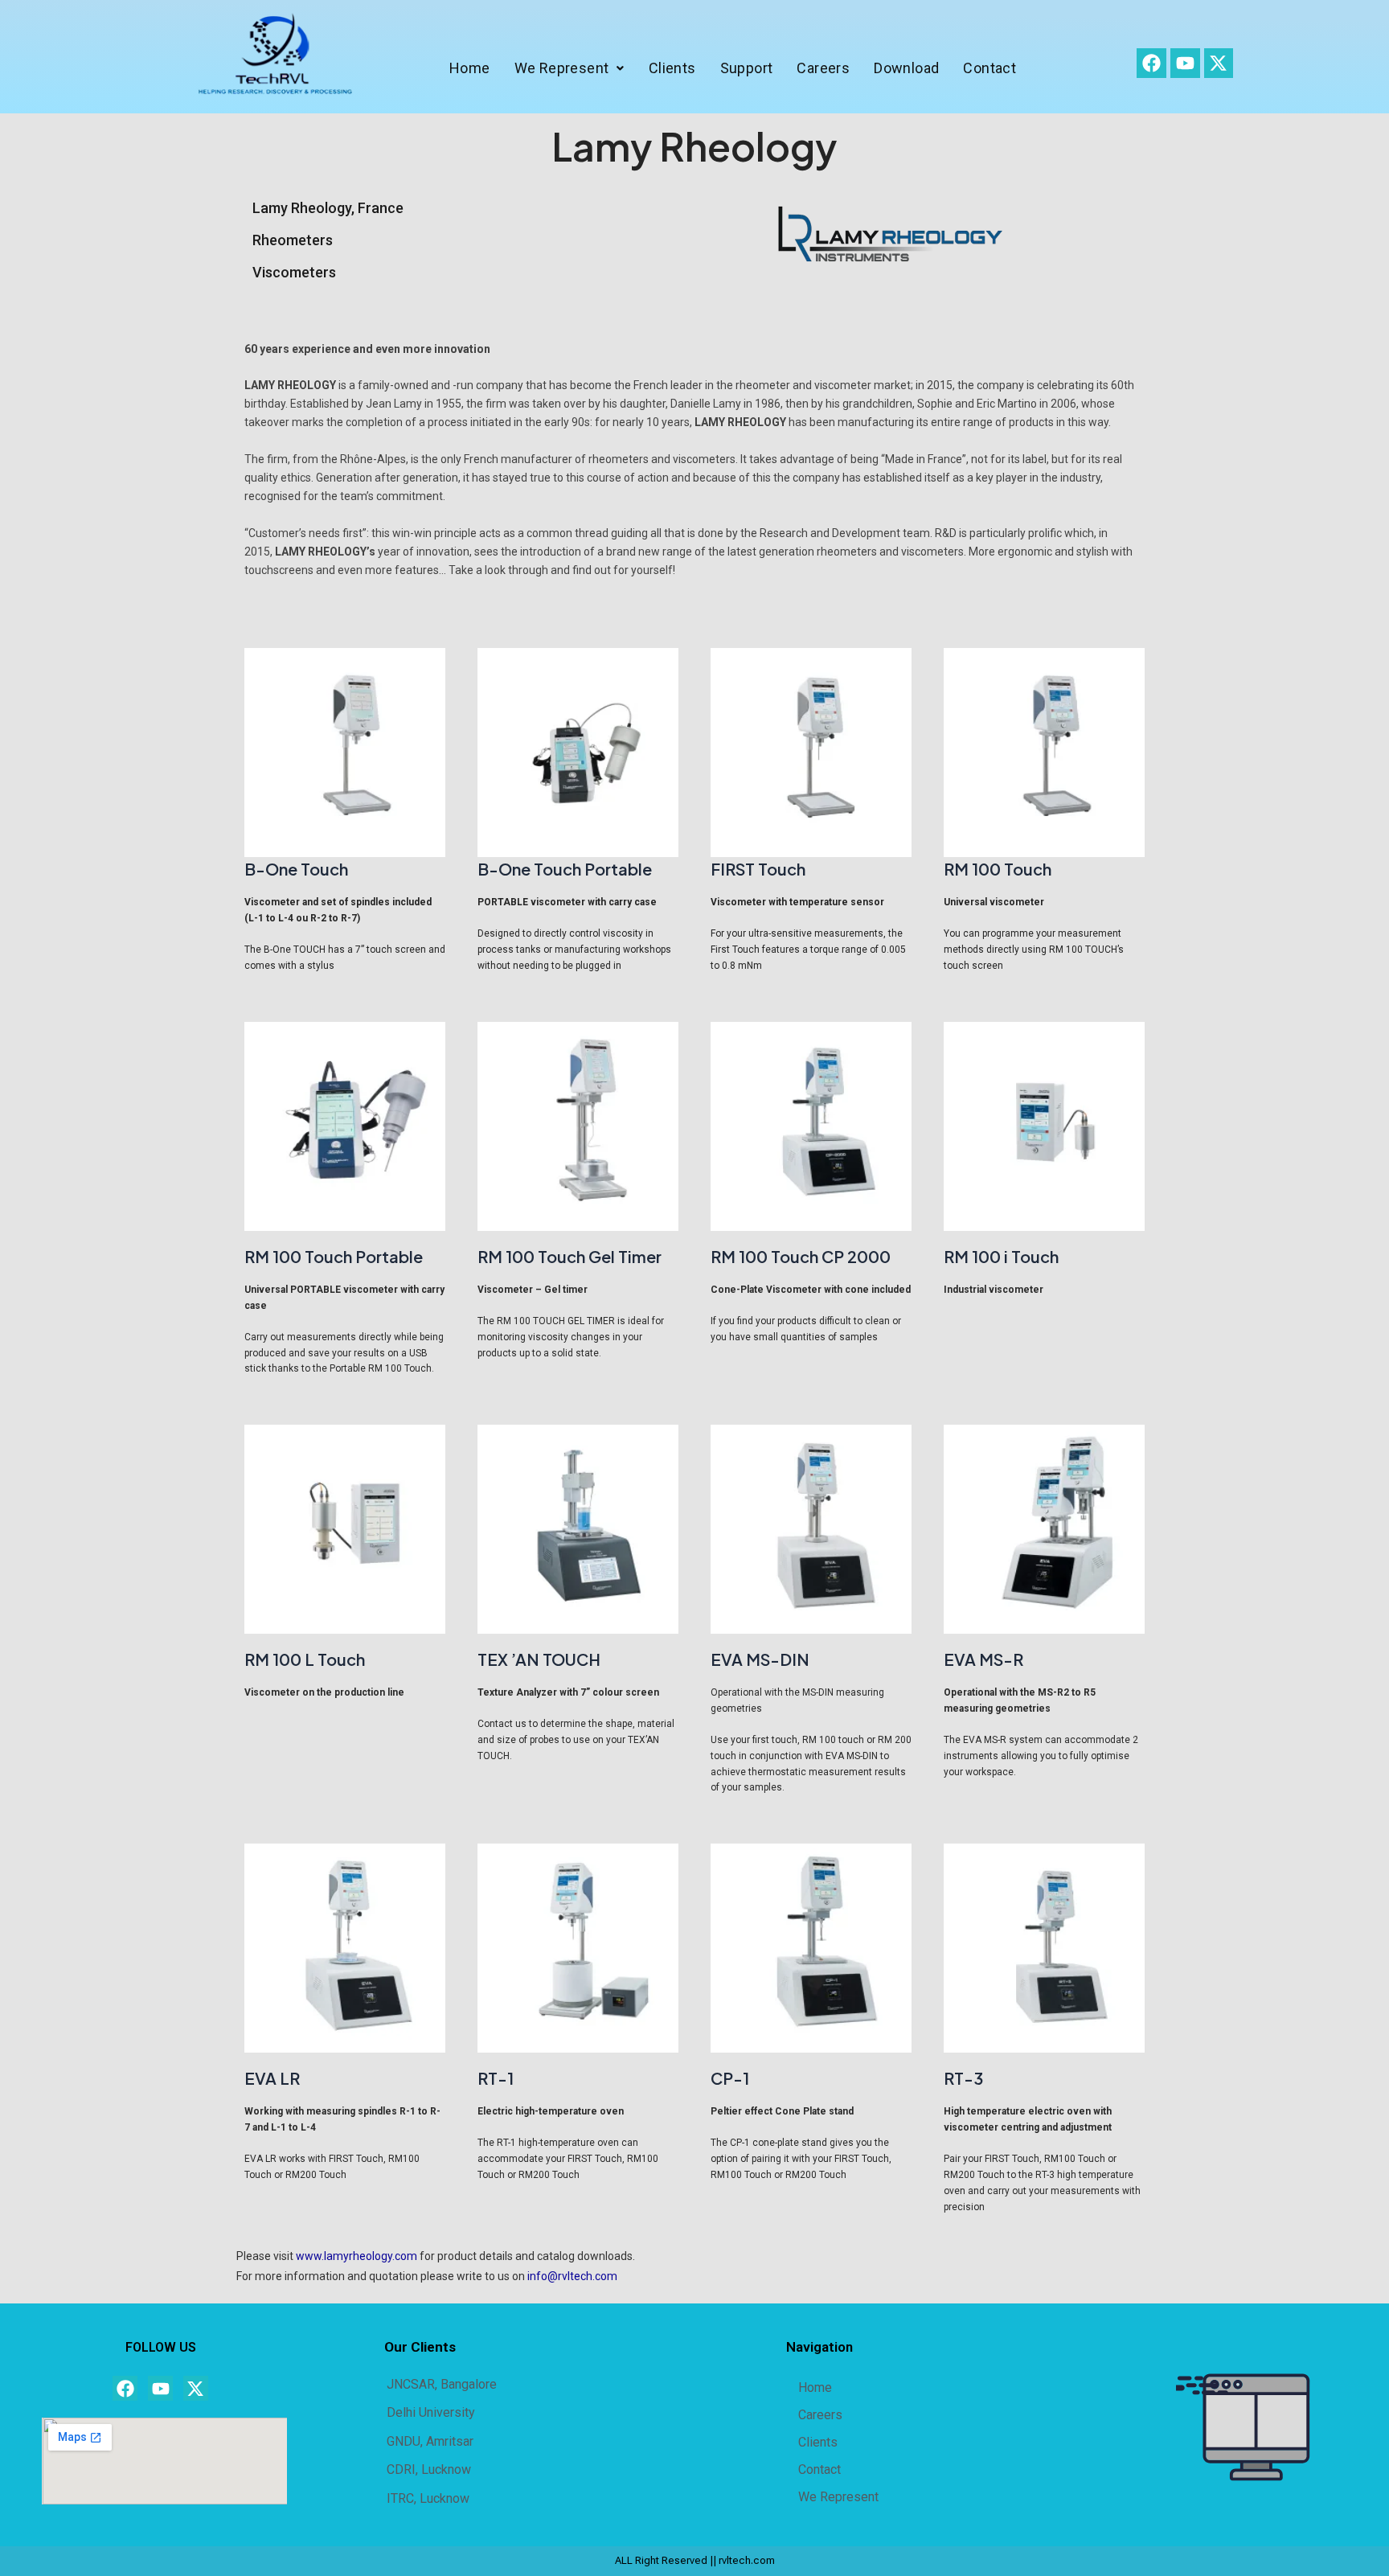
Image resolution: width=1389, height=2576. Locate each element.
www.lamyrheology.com (356, 2256)
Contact (990, 68)
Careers (824, 68)
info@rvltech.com (572, 2276)
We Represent (562, 68)
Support (747, 68)
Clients (672, 68)
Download (906, 68)
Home (470, 68)
